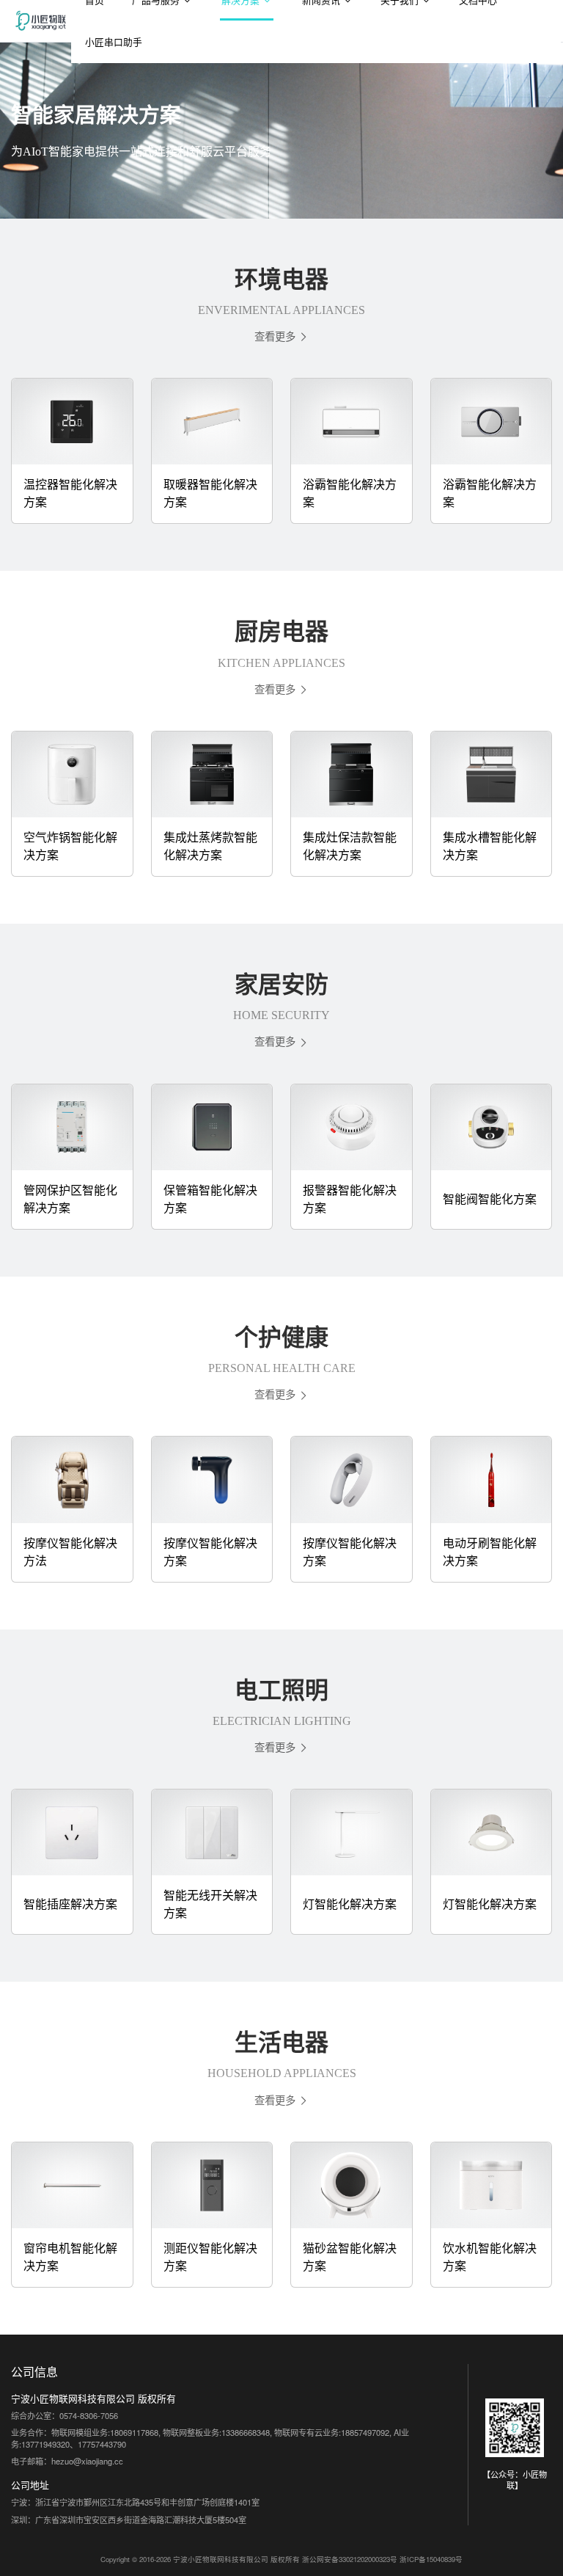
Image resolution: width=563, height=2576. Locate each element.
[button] (281, 336)
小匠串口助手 (114, 41)
